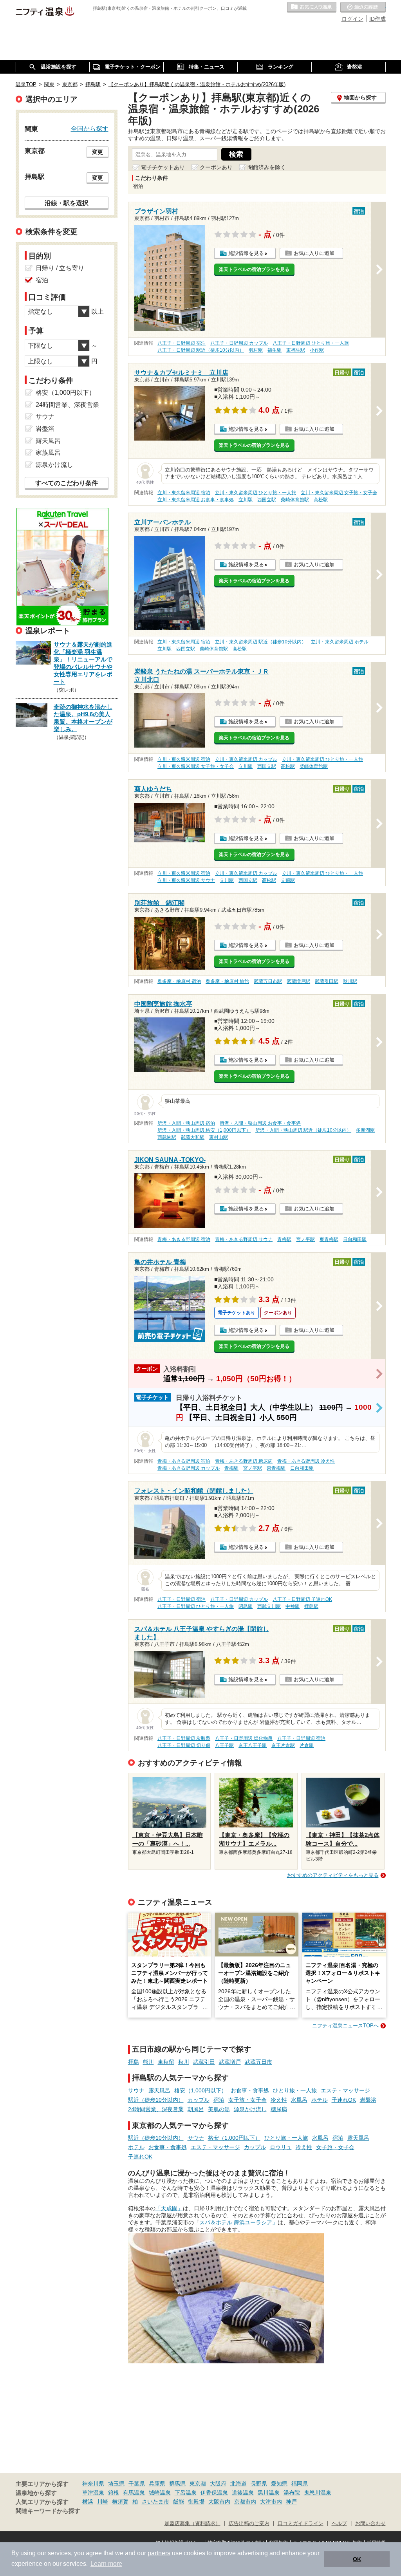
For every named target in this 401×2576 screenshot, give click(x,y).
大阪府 (218, 2484)
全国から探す (90, 128)
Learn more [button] (106, 2564)
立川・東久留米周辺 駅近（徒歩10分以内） (261, 642)
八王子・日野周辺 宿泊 (182, 343)
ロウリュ (281, 2147)
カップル (199, 2100)
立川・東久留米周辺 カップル (246, 759)
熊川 (148, 2062)
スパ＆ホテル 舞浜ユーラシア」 (238, 2222)
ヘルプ (339, 2524)
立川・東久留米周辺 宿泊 (184, 493)
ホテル (320, 2100)
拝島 (134, 2062)
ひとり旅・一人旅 (295, 2090)
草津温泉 (93, 2493)
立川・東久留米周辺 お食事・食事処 (196, 500)
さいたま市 (155, 2502)
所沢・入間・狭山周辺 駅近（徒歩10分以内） (303, 1130)
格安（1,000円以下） (200, 2090)
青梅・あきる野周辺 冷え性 (306, 1461)
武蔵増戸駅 (298, 981)
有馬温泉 (134, 2493)
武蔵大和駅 (193, 1137)
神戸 (291, 2502)
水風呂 (299, 2100)
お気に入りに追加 (314, 253)
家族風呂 (48, 453)
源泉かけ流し (250, 2109)
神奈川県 (93, 2484)
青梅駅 (284, 1239)
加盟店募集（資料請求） (192, 2524)
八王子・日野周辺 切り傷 (184, 1745)
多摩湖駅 (365, 1130)
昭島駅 (246, 1606)
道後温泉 (243, 2493)
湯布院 (292, 2493)
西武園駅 (167, 1137)
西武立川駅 (269, 1606)
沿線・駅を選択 (67, 203)
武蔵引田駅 (327, 981)
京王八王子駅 (253, 1745)
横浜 (88, 2502)
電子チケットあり (163, 167)
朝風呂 (196, 2109)
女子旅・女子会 (247, 2100)
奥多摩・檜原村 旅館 (227, 981)
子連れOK (344, 2100)
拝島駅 (311, 1606)
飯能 (179, 2502)
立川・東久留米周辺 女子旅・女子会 (339, 493)
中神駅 (293, 1606)
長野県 (259, 2484)
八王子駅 (224, 1745)
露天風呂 (159, 2090)
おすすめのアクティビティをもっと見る (333, 1875)
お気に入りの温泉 (312, 7)
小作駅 (317, 350)
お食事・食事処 (250, 2090)
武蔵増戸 (230, 2062)
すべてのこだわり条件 (67, 483)
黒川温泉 (269, 2493)
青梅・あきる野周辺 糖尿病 (244, 1461)
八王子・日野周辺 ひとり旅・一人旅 (311, 343)
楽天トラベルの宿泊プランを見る (254, 269)
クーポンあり (216, 167)
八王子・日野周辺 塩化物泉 (244, 1738)
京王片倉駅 (283, 1745)
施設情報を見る (246, 253)
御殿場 (196, 2502)
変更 (98, 152)
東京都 (198, 2484)
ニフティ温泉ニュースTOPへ (345, 2026)
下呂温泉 (186, 2493)
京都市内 (245, 2502)
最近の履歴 (363, 7)
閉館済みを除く (267, 167)
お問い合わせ (370, 2524)
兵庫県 (157, 2484)
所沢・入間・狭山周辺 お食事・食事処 (260, 1123)
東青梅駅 (329, 1239)
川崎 (103, 2502)
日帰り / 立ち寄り (60, 268)
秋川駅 (350, 981)
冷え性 (279, 2100)
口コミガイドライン (301, 2524)
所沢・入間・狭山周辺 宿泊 (186, 1123)
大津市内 (271, 2502)
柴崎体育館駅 (295, 500)
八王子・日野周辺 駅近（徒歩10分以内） (201, 350)
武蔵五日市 (258, 2062)
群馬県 (177, 2484)
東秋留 (166, 2062)
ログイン (352, 19)
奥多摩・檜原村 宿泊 (179, 981)
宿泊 (219, 2100)
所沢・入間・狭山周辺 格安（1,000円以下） (204, 1130)
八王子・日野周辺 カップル (239, 343)
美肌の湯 (219, 2109)
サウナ (136, 2090)
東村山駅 (219, 1137)
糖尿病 (279, 2109)
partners (159, 2553)
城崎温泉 (160, 2493)
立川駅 (246, 500)
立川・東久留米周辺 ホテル (340, 642)
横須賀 (120, 2502)
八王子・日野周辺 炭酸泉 (184, 1738)
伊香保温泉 (214, 2493)
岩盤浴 (368, 2100)
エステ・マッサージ (345, 2090)
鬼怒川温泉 (318, 2493)
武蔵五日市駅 (268, 981)
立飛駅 (288, 880)
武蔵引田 (204, 2062)
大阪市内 (219, 2502)
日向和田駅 (355, 1239)
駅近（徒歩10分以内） (156, 2100)
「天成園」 (169, 2208)
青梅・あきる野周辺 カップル (189, 1468)
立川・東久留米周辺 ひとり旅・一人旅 (256, 493)
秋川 (184, 2062)
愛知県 (279, 2484)
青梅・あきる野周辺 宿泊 (184, 1239)
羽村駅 (256, 350)
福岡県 (300, 2484)
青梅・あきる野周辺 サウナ (244, 1239)
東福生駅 (296, 350)
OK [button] (357, 2559)
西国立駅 (267, 500)
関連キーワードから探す (48, 2511)
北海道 (238, 2484)
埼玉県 (116, 2484)
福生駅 (275, 350)
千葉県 (137, 2484)
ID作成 (378, 19)
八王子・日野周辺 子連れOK (302, 1599)
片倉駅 (307, 1745)
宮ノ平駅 (305, 1239)
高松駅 (321, 500)
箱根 (114, 2493)
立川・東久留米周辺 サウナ (186, 880)
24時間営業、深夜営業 (156, 2109)
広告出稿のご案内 (249, 2524)
